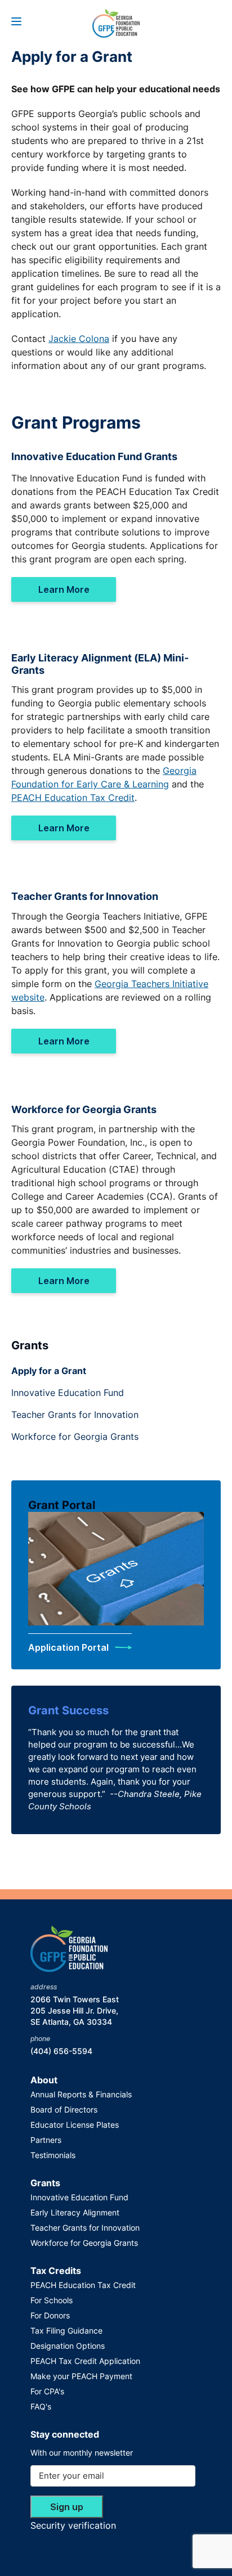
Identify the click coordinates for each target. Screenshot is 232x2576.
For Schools (52, 2300)
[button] (16, 21)
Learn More (64, 589)
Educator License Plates (75, 2125)
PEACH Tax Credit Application (85, 2361)
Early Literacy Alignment (75, 2212)
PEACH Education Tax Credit (73, 798)
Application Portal (70, 1647)
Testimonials (53, 2155)
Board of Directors (64, 2109)
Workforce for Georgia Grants (75, 1436)
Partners (46, 2140)
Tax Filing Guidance (66, 2330)
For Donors (50, 2315)
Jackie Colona (79, 339)
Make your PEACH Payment (81, 2376)
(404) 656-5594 (61, 2051)
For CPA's (47, 2391)
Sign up (67, 2507)
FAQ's (41, 2406)
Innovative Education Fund (68, 1393)
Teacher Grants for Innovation (75, 1415)
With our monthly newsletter (82, 2453)
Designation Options (68, 2346)
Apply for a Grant (49, 1371)
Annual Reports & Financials (81, 2094)
